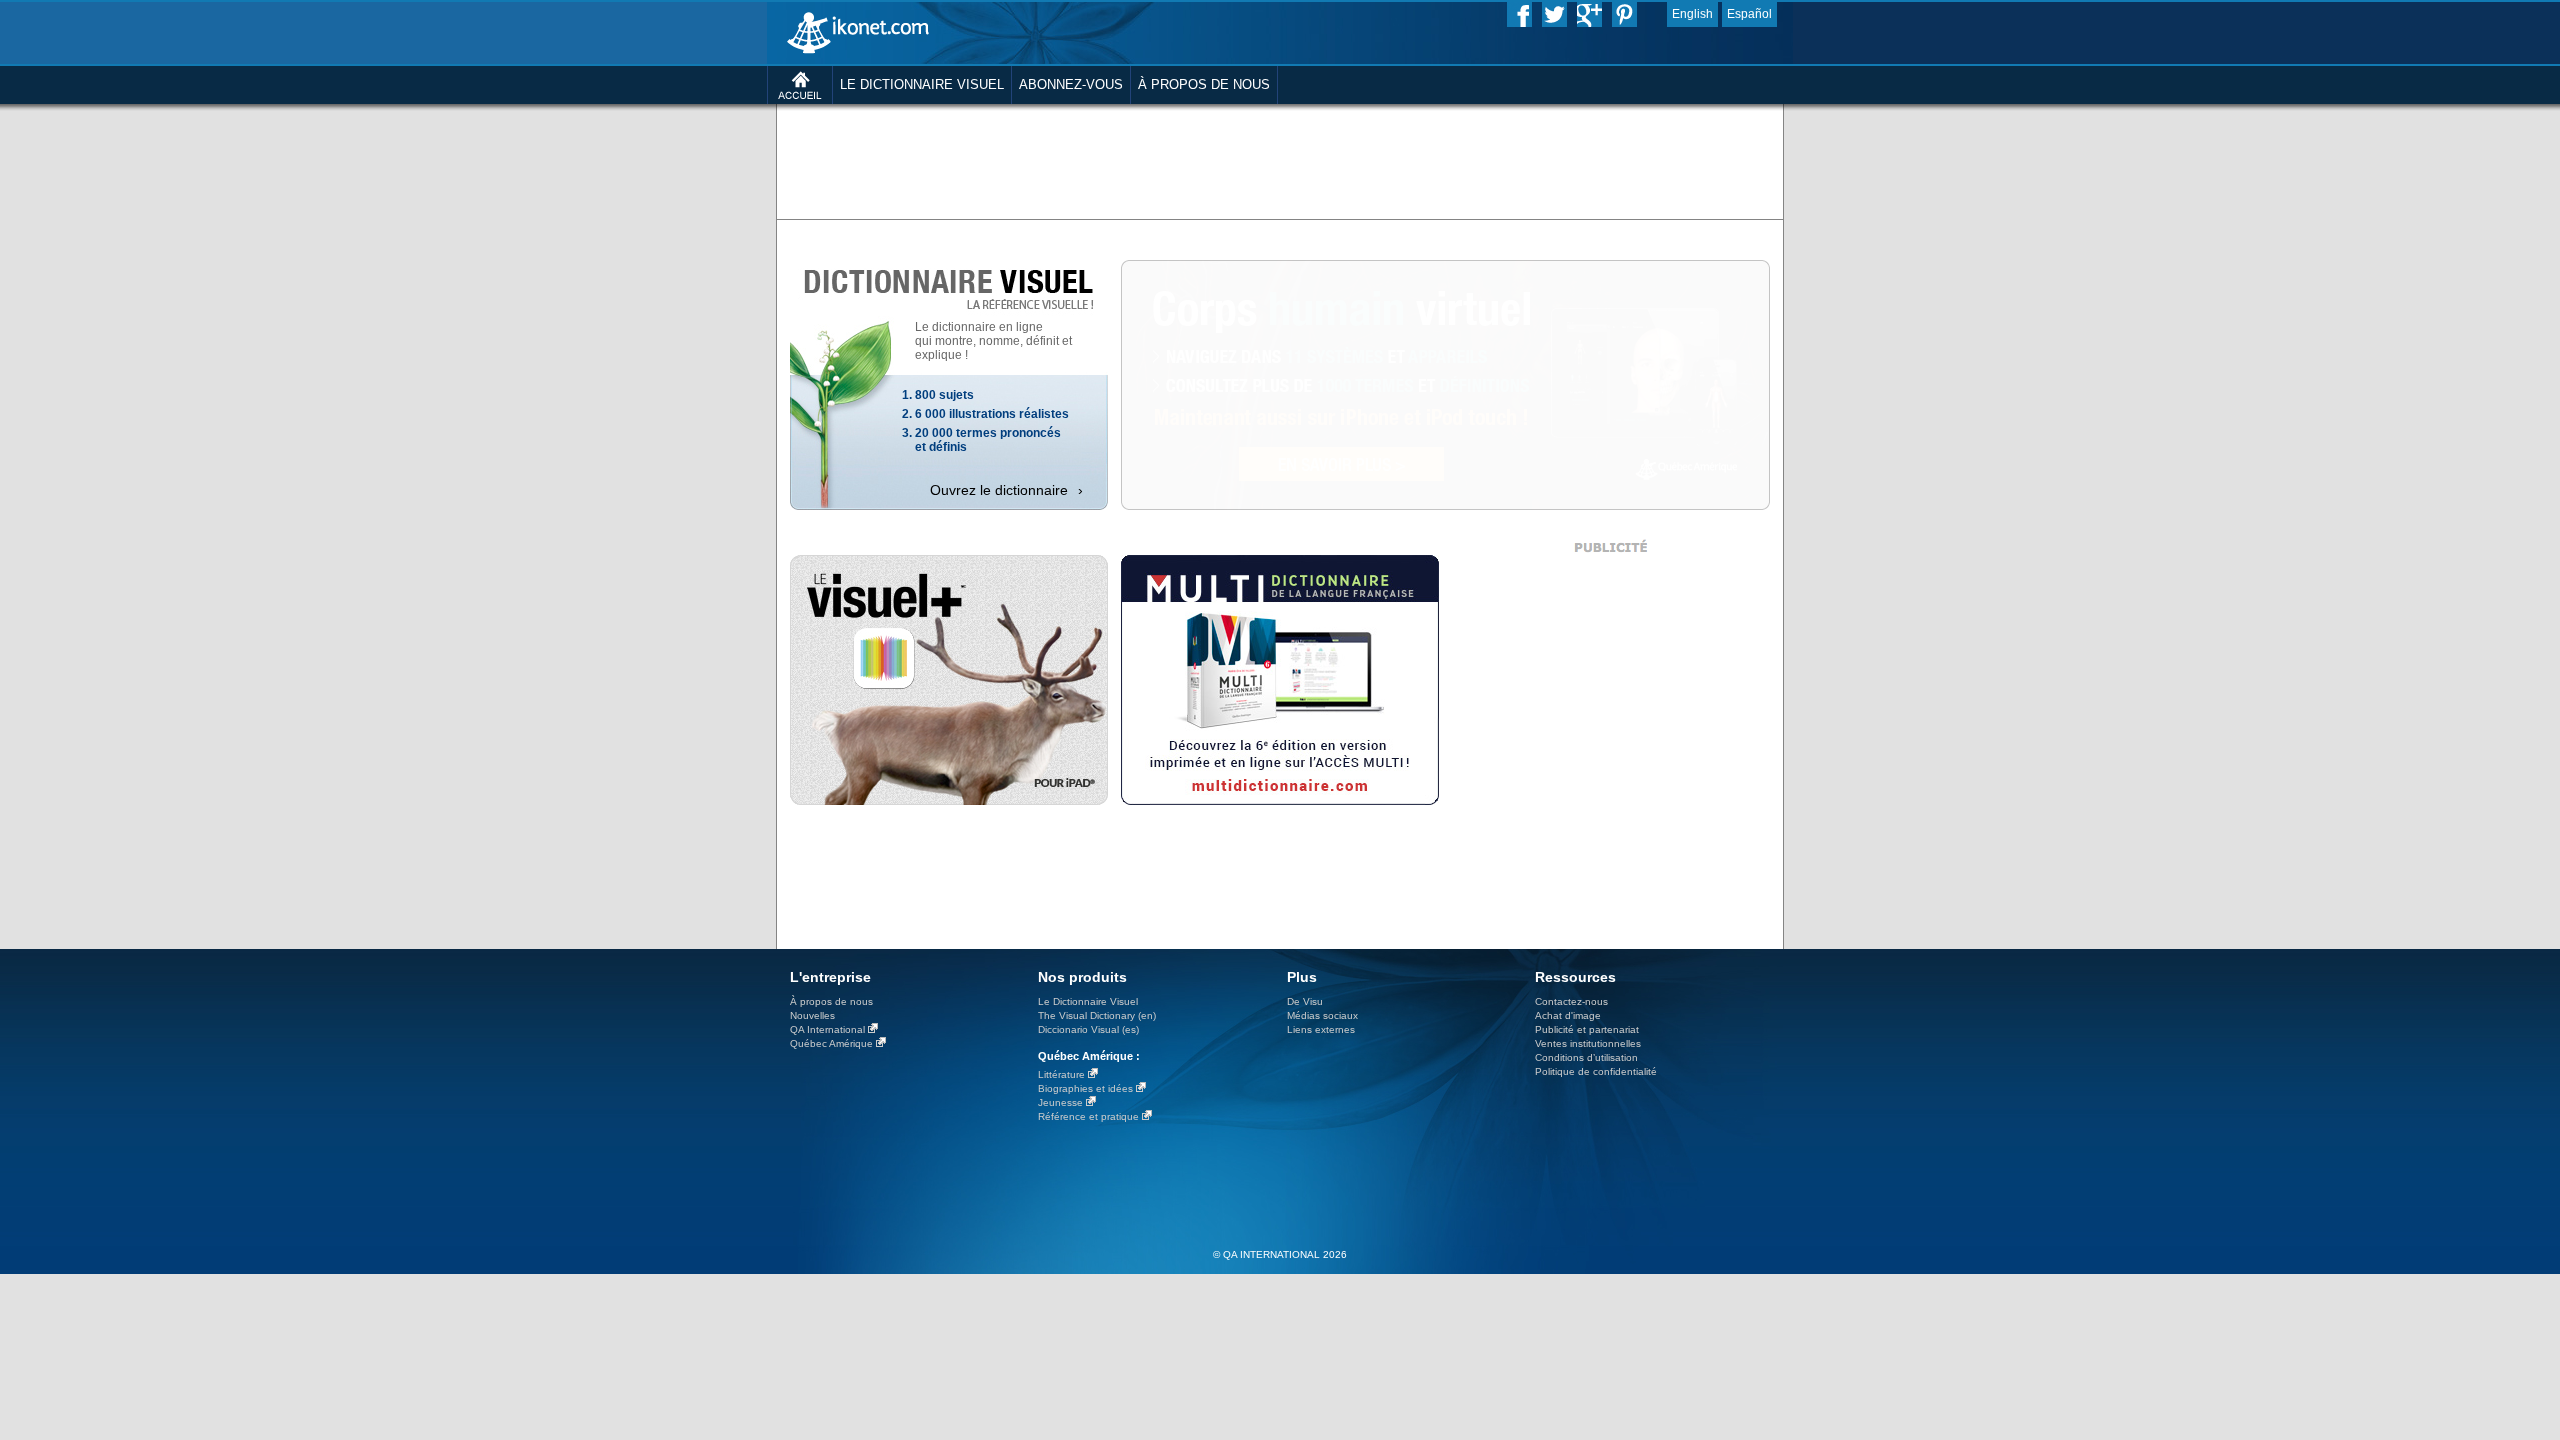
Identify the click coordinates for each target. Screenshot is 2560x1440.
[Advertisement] (1280, 160)
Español (1749, 14)
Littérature (1061, 1074)
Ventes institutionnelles (1588, 1043)
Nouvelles (812, 1015)
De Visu (1305, 1001)
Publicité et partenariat (1587, 1029)
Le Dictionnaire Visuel (1088, 1001)
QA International (827, 1029)
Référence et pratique (1088, 1116)
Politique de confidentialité (1596, 1071)
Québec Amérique (831, 1043)
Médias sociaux (1322, 1015)
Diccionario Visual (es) (1088, 1029)
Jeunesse (1060, 1102)
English (1692, 14)
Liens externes (1321, 1029)
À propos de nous (831, 1001)
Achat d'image (1568, 1015)
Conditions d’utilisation (1586, 1057)
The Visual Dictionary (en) (1097, 1015)
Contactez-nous (1571, 1001)
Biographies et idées (1085, 1088)
